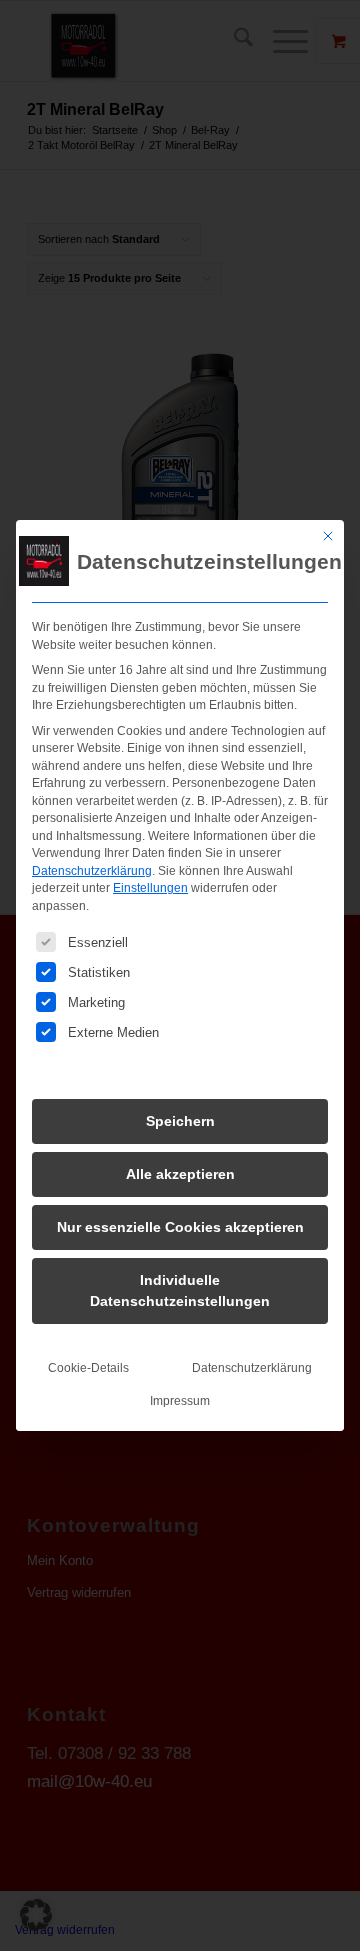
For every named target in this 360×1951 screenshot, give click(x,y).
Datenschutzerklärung (92, 871)
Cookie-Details (88, 1368)
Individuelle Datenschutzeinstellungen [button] (180, 1290)
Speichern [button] (180, 1121)
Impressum (180, 1401)
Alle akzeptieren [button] (180, 1174)
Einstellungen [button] (150, 888)
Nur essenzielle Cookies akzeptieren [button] (180, 1227)
